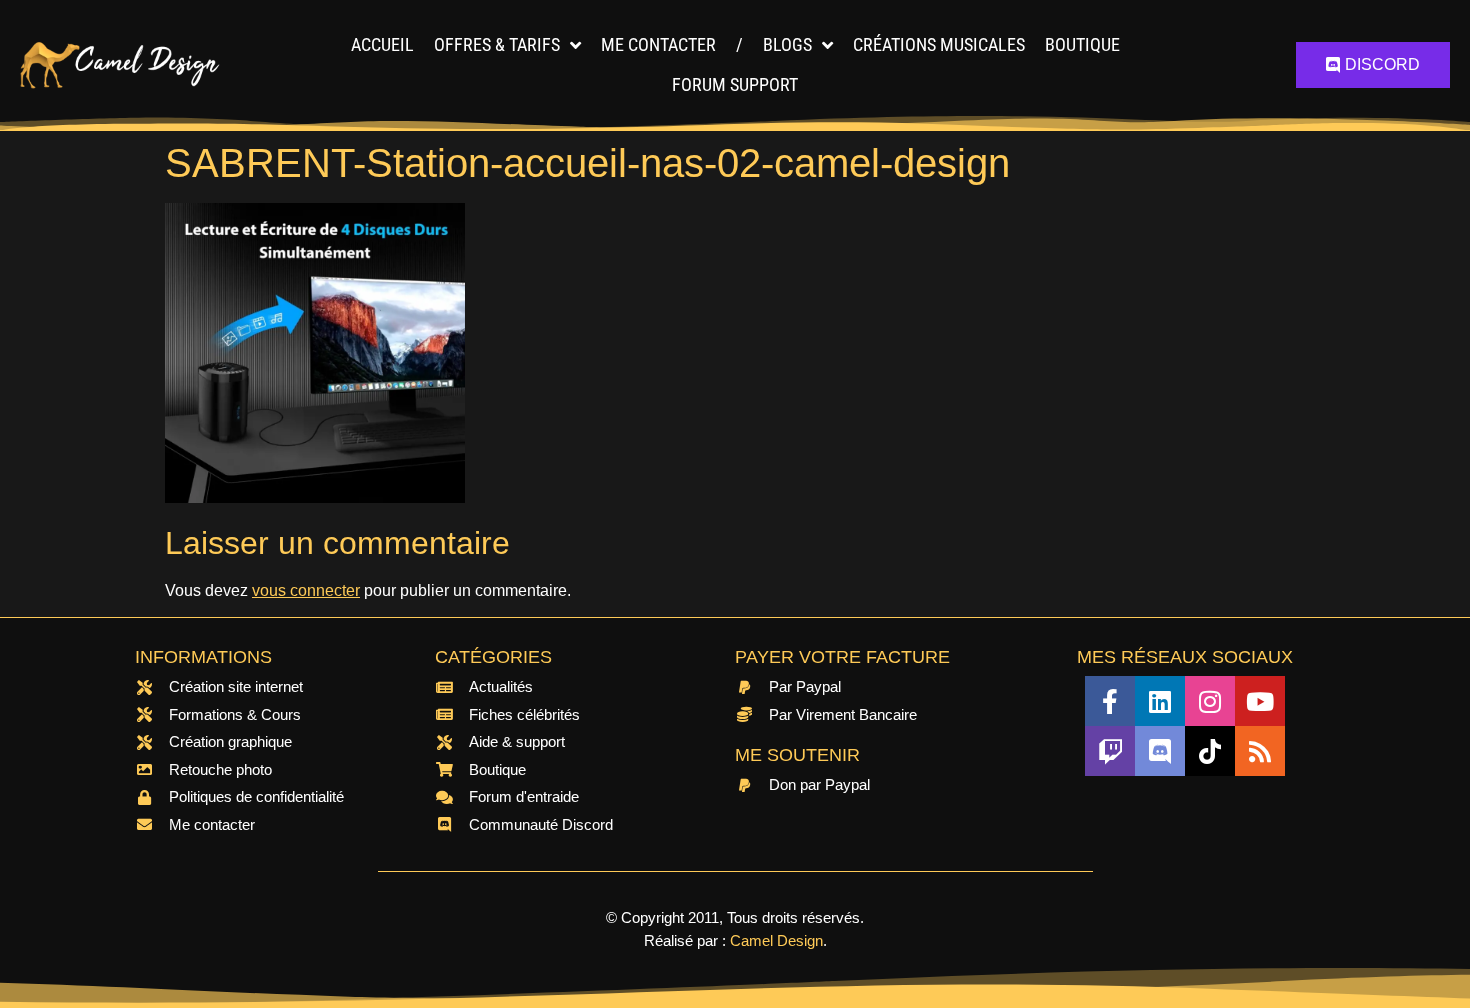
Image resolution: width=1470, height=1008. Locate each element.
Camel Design (776, 940)
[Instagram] (1210, 701)
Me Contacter (658, 44)
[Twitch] (1110, 751)
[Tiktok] (1210, 751)
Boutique (1082, 44)
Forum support (735, 84)
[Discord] (1160, 751)
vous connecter (306, 590)
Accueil (382, 44)
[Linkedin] (1160, 701)
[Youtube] (1260, 701)
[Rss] (1260, 751)
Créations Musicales (939, 44)
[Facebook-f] (1110, 701)
